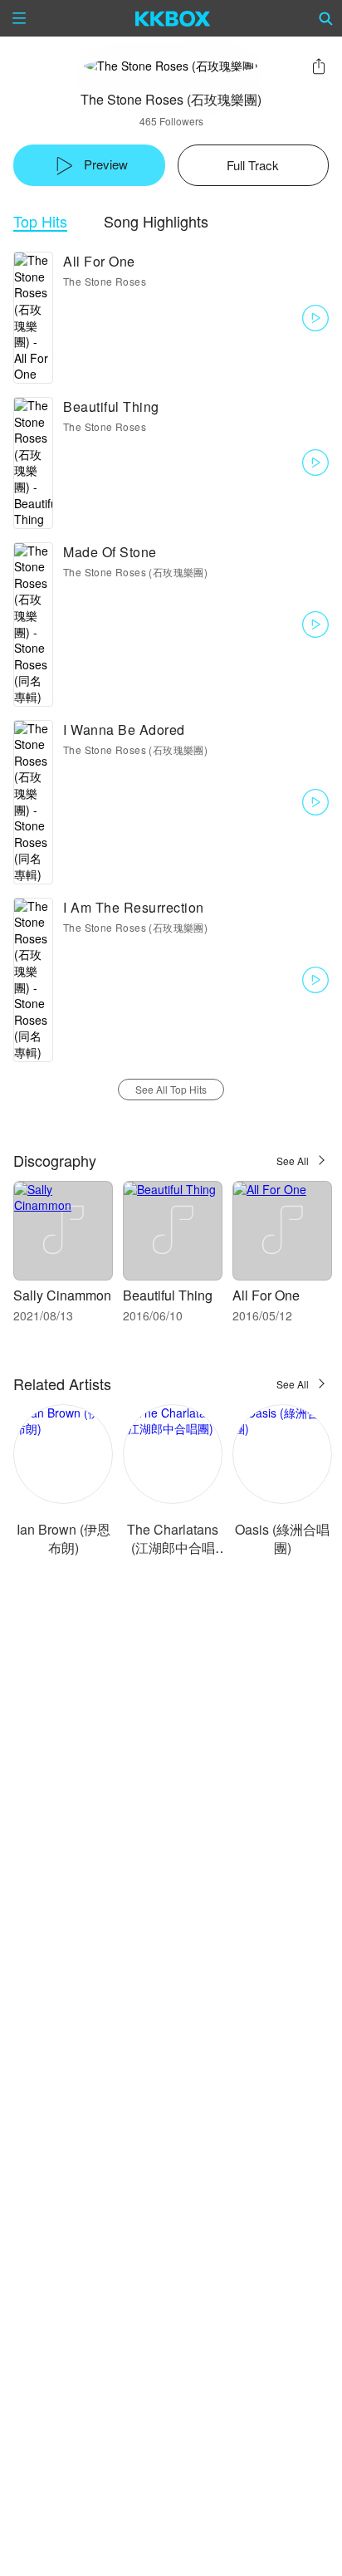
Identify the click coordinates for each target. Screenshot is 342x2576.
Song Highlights (156, 221)
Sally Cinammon (62, 1295)
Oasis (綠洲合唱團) (282, 1538)
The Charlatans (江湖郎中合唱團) (173, 1548)
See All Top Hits (171, 1089)
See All (293, 1161)
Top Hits (40, 221)
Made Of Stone (110, 552)
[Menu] (19, 18)
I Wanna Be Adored (124, 730)
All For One (99, 261)
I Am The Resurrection (134, 907)
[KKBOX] (173, 18)
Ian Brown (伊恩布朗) (64, 1538)
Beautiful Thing (111, 406)
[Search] (326, 18)
